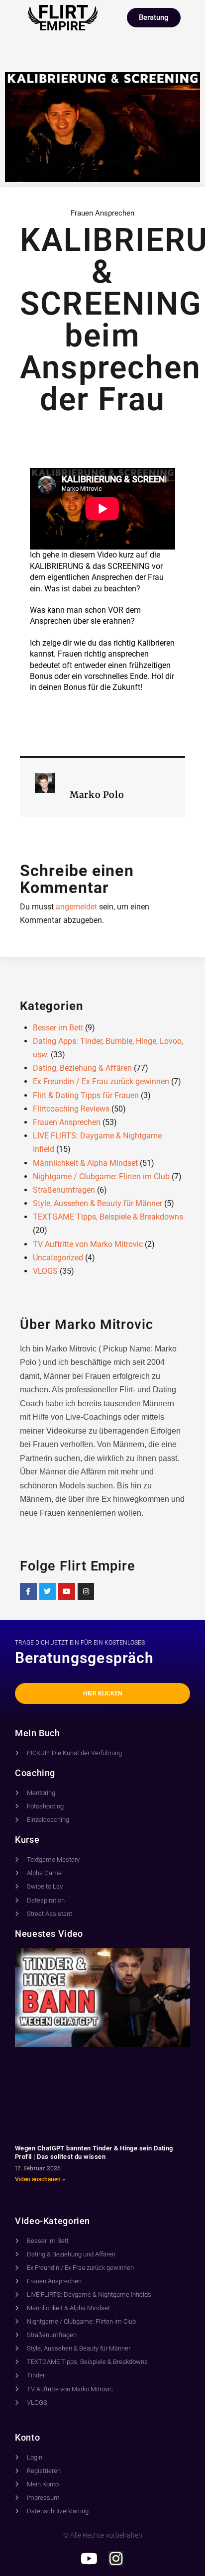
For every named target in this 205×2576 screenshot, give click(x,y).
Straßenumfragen (64, 1190)
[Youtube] (67, 1591)
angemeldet (76, 907)
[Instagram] (86, 1591)
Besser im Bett (58, 1028)
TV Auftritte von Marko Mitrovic (88, 1244)
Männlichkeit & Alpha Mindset (85, 1163)
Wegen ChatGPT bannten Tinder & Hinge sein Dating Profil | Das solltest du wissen (94, 2152)
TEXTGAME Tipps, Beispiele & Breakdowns (108, 1217)
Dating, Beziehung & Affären (82, 1068)
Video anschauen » (40, 2179)
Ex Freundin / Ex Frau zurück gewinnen (101, 1081)
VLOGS (45, 1271)
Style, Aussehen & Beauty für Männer (98, 1203)
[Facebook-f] (28, 1591)
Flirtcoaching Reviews (71, 1109)
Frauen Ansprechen (102, 213)
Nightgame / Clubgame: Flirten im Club (101, 1176)
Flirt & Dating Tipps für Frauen (86, 1095)
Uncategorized (58, 1258)
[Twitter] (48, 1591)
